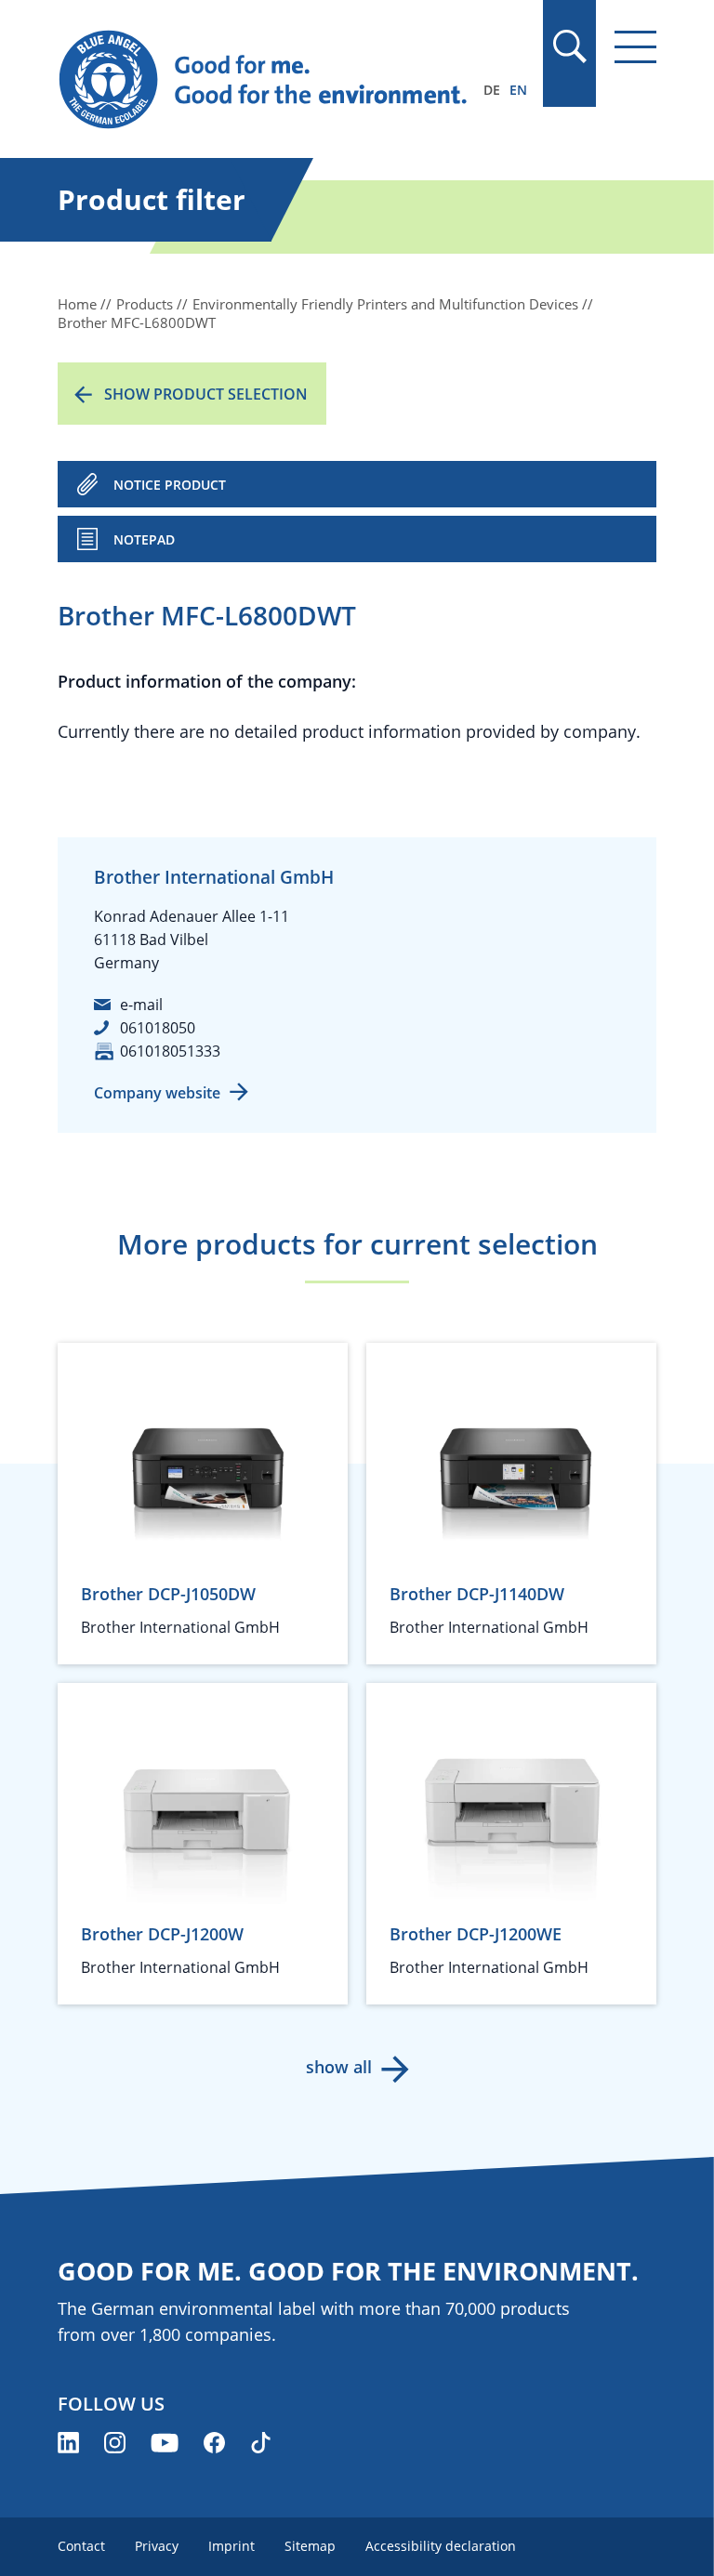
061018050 (158, 1028)
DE (492, 90)
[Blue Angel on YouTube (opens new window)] (165, 2443)
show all (339, 2067)
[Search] (569, 46)
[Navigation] (635, 47)
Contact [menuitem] (81, 2546)
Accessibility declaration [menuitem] (441, 2546)
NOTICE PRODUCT (170, 485)
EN (518, 90)
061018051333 (170, 1051)
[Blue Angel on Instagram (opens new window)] (115, 2443)
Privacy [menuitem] (157, 2546)
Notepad (144, 539)
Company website (157, 1093)
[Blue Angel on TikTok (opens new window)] (261, 2443)
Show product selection (206, 394)
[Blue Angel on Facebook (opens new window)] (214, 2443)
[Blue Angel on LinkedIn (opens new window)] (68, 2443)
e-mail (141, 1005)
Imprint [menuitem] (231, 2546)
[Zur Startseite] (267, 80)
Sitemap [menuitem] (310, 2546)
